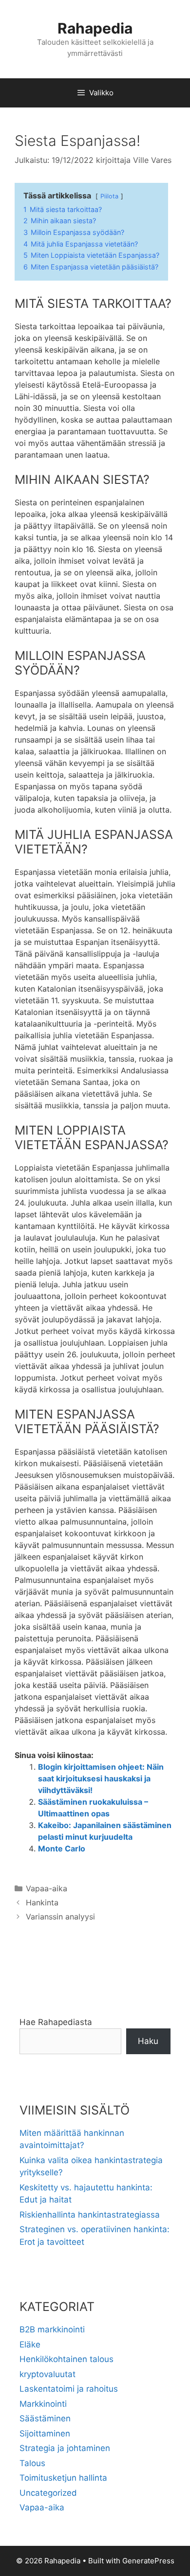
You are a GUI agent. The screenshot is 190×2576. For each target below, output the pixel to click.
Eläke (30, 2345)
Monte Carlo (62, 1848)
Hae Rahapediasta (56, 2022)
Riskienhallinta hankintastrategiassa (90, 2215)
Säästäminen (45, 2418)
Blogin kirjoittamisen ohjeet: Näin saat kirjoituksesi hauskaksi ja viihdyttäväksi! (101, 1778)
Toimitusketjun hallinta (63, 2478)
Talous (32, 2463)
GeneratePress (148, 2561)
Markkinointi (43, 2404)
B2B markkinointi (52, 2329)
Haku (148, 2041)
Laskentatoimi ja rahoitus (69, 2389)
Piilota (109, 196)
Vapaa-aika (47, 1888)
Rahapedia (95, 28)
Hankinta (42, 1902)
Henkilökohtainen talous (66, 2359)
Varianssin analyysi (60, 1917)
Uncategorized (48, 2493)
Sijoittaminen (45, 2434)
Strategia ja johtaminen (65, 2448)
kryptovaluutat (47, 2374)
